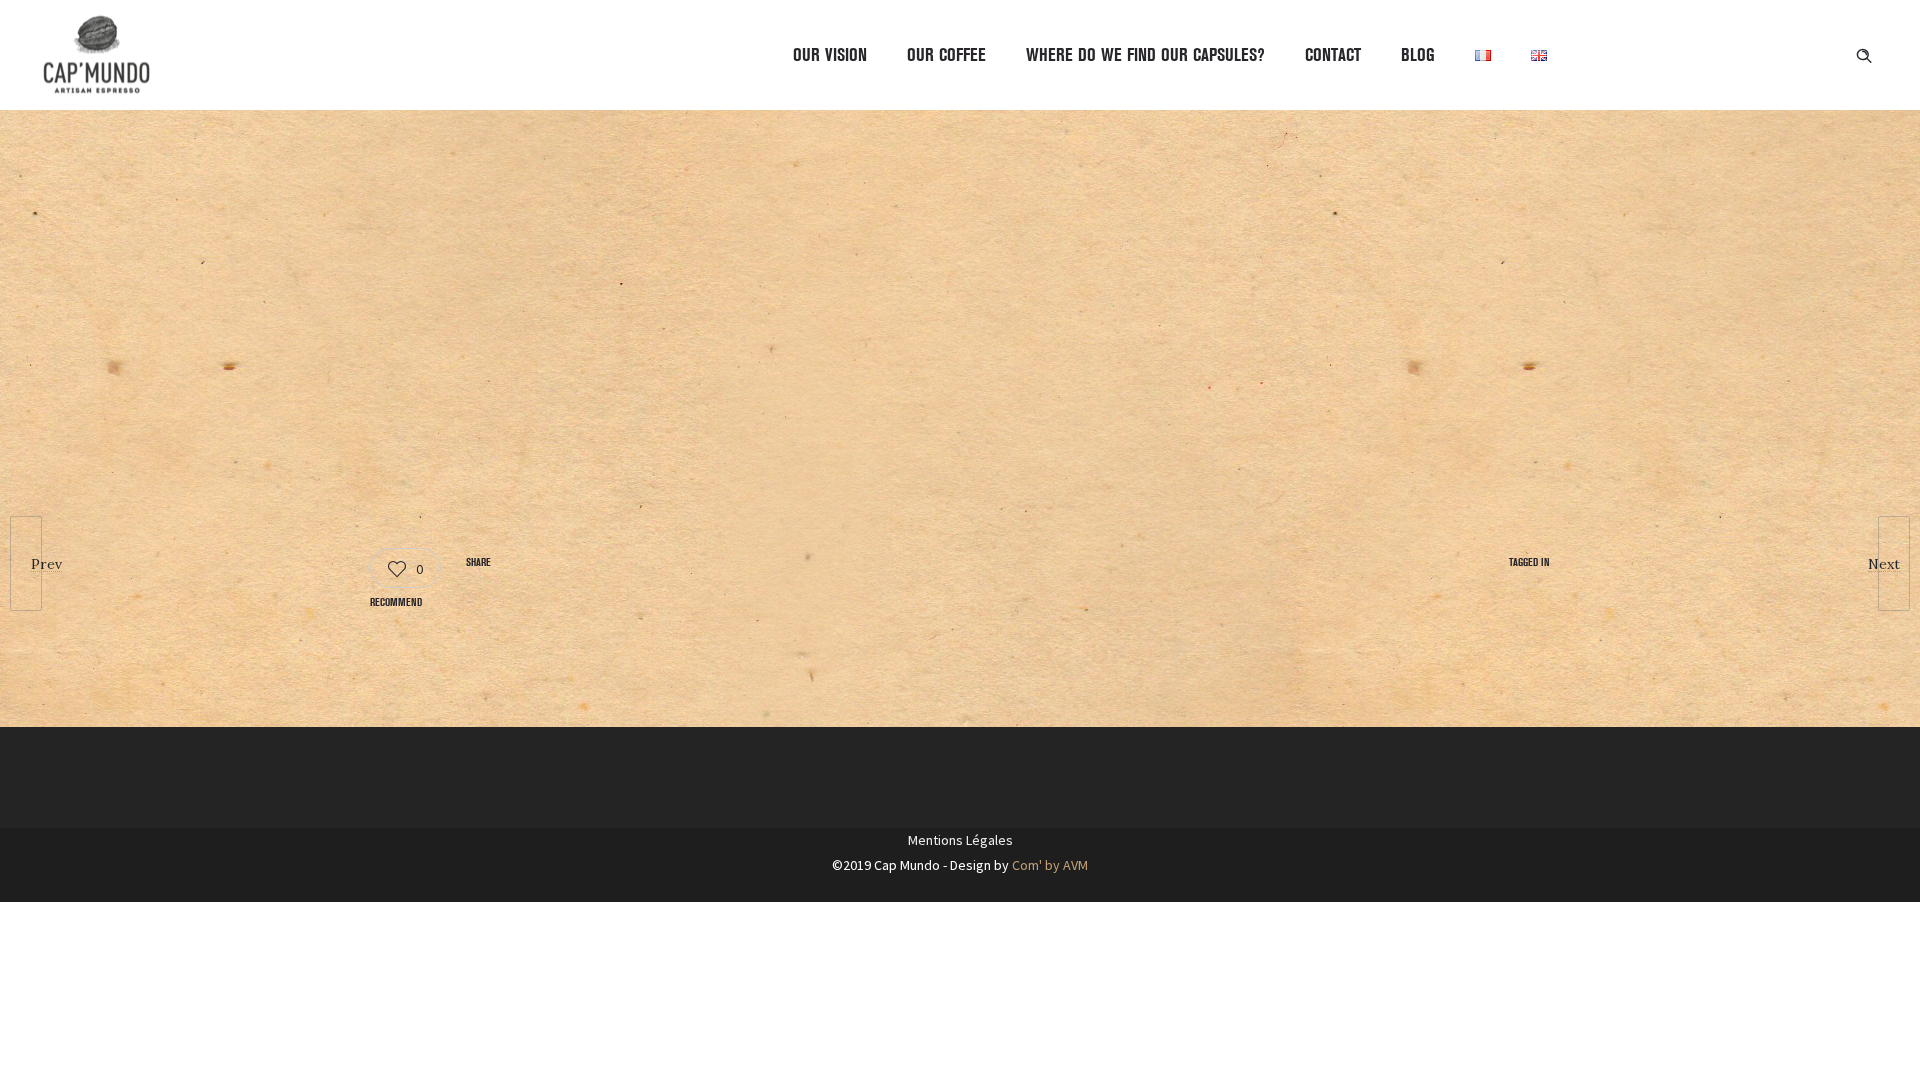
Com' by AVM (1050, 865)
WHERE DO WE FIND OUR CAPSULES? (1145, 55)
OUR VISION (830, 55)
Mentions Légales (960, 840)
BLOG (1418, 55)
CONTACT (1333, 55)
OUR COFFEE (946, 55)
